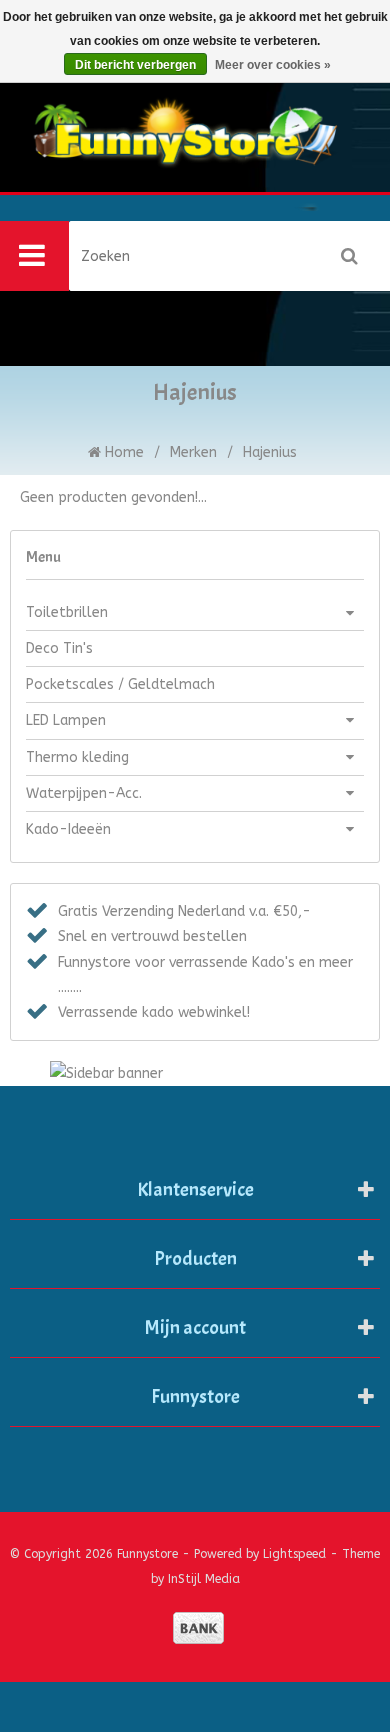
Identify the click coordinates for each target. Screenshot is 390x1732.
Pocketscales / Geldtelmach (120, 684)
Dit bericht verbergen (135, 65)
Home (122, 452)
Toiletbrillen (67, 612)
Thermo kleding (77, 757)
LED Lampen (66, 720)
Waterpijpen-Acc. (84, 793)
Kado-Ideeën (68, 829)
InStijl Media (204, 1579)
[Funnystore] (195, 153)
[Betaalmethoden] (198, 1628)
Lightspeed (294, 1554)
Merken (193, 452)
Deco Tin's (59, 648)
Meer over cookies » (273, 65)
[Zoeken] (350, 256)
